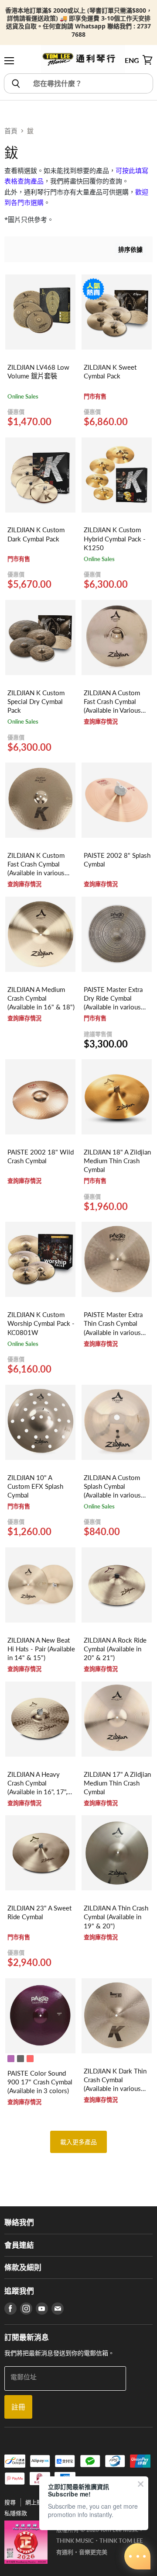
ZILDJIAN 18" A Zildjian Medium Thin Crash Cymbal (117, 1161)
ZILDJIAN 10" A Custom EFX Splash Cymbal (35, 1486)
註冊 (18, 2407)
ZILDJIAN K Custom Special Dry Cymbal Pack (36, 701)
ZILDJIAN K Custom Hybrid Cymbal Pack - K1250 (115, 538)
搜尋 (10, 2502)
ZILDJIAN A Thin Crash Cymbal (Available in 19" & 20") (116, 1917)
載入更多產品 (79, 2142)
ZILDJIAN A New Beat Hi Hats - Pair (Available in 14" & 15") (41, 1649)
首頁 (11, 131)
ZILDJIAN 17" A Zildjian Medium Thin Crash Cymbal (117, 1783)
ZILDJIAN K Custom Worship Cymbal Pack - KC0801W (41, 1323)
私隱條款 (16, 2513)
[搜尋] (15, 83)
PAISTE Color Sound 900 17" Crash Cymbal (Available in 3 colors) (40, 2082)
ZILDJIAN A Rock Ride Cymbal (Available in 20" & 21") (115, 1649)
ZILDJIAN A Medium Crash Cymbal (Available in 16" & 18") (41, 998)
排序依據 (130, 249)
